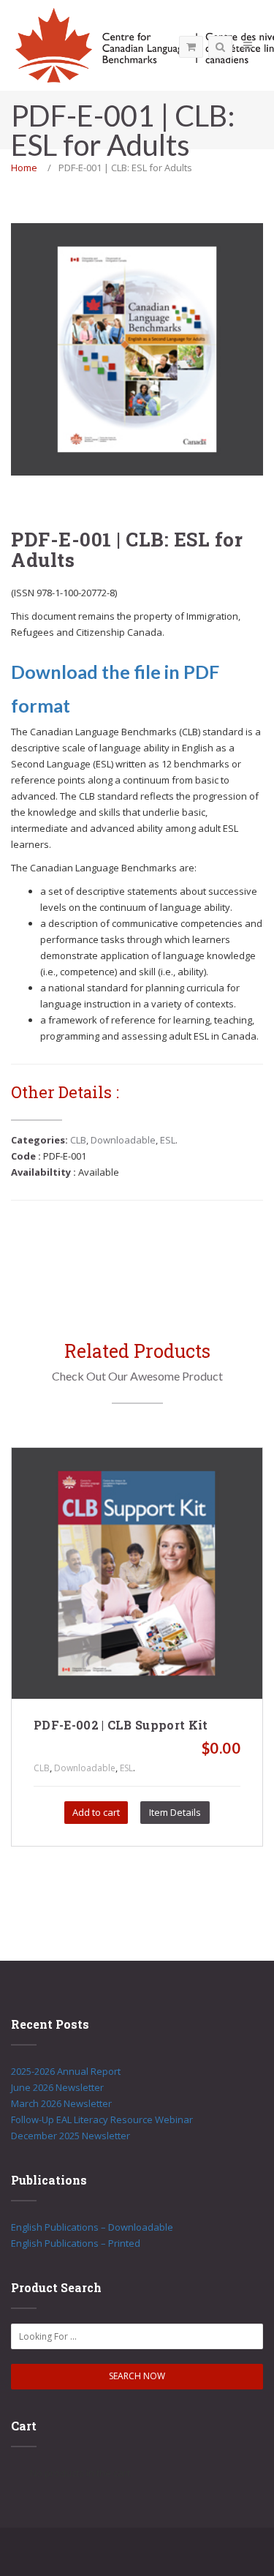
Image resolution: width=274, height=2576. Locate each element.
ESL (168, 1140)
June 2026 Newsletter (57, 2087)
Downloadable (123, 1140)
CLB (78, 1140)
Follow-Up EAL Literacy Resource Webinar (102, 2119)
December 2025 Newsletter (71, 2136)
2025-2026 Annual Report (66, 2071)
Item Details (175, 1812)
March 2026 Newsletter (61, 2103)
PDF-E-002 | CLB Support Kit (121, 1725)
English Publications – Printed (76, 2243)
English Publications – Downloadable (92, 2227)
